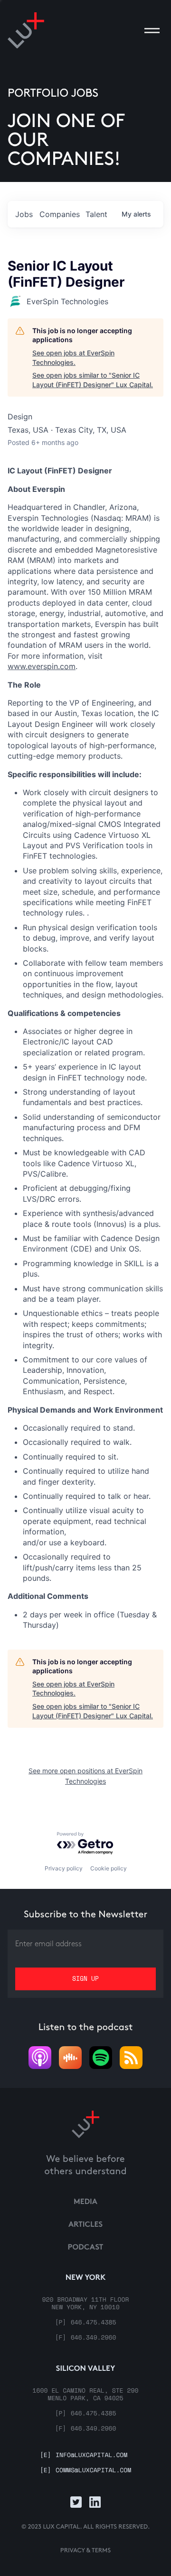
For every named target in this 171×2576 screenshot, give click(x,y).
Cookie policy (109, 1868)
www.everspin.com (42, 666)
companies (60, 214)
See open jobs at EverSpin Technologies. (73, 358)
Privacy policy (64, 1868)
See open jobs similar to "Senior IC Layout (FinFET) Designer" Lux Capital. (93, 380)
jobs (24, 214)
